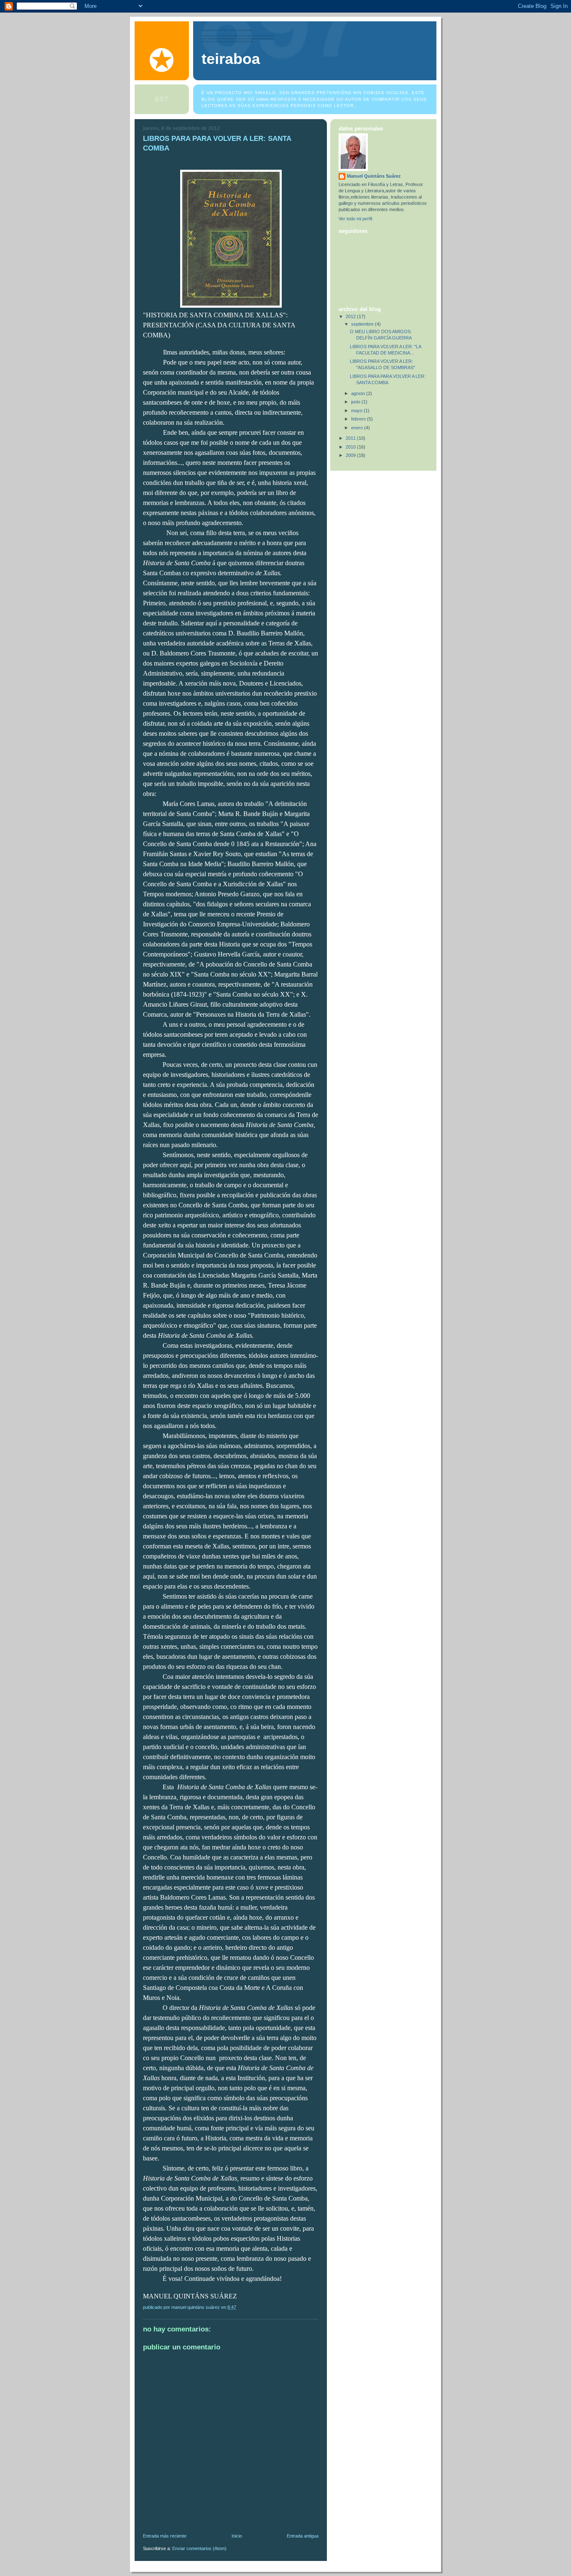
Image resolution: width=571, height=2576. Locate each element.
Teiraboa (231, 59)
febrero (359, 419)
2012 (351, 316)
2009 (351, 455)
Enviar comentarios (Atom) (199, 2548)
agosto (359, 393)
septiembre (363, 324)
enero (358, 428)
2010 (351, 447)
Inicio (237, 2536)
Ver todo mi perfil (355, 219)
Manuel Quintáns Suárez (374, 176)
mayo (357, 411)
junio (356, 402)
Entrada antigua (303, 2536)
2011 (351, 438)
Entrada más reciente (165, 2536)
